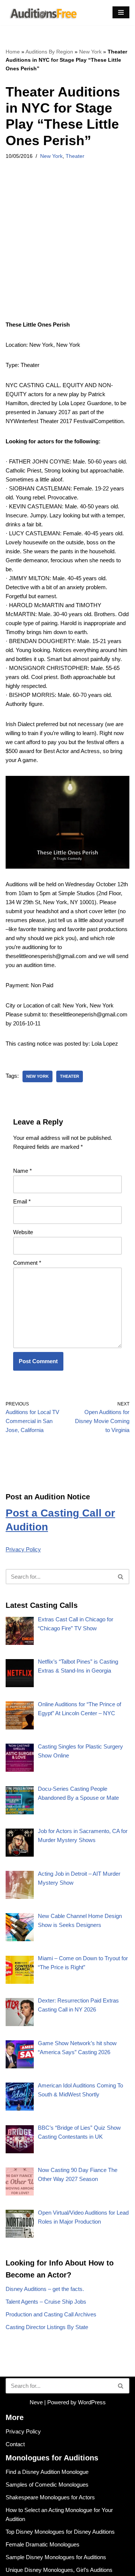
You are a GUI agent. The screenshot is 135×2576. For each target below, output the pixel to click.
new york (37, 1076)
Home (13, 52)
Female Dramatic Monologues (43, 2544)
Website (23, 1232)
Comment (27, 1263)
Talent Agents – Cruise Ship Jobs (46, 2302)
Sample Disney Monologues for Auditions (56, 2557)
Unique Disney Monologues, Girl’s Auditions (59, 2570)
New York (90, 52)
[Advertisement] (67, 250)
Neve (36, 2402)
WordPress (92, 2402)
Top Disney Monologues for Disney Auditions (60, 2532)
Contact (15, 2444)
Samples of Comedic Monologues (47, 2485)
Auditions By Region (49, 52)
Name (22, 1171)
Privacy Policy (23, 1549)
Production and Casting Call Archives (51, 2314)
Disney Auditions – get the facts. (45, 2289)
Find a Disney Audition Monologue (47, 2472)
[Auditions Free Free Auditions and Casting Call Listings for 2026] (42, 13)
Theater (75, 156)
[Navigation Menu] (121, 12)
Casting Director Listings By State (47, 2327)
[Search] (121, 1577)
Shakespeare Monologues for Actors (50, 2497)
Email (22, 1201)
